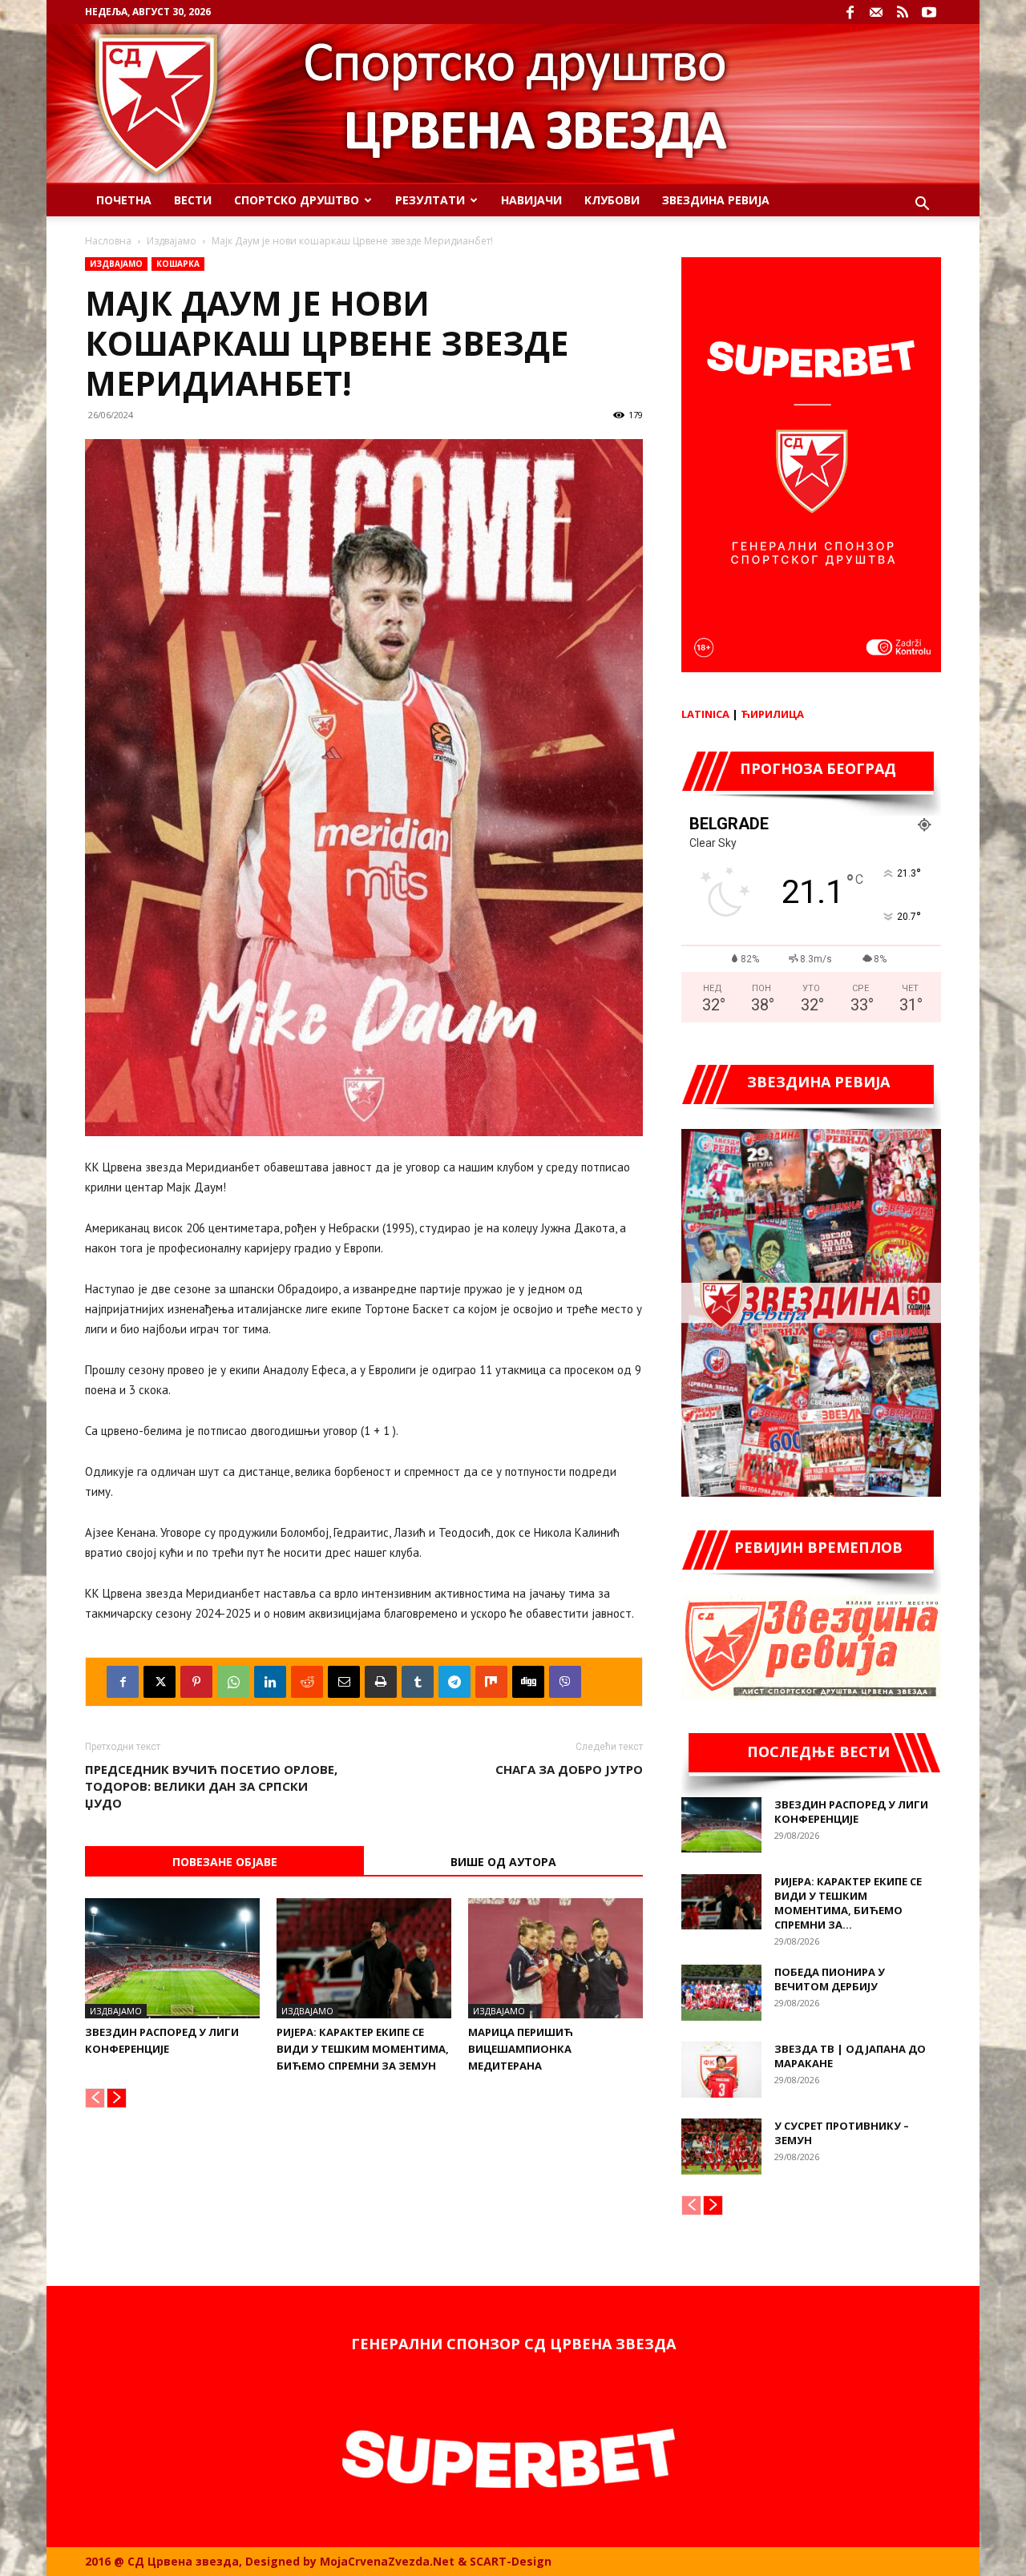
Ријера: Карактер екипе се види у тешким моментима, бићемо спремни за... (848, 1903)
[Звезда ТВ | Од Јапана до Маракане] (721, 2070)
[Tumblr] (418, 1682)
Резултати (430, 200)
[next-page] (117, 2098)
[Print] (381, 1682)
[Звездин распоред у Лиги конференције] (172, 1958)
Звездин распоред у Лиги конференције (851, 1812)
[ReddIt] (307, 1682)
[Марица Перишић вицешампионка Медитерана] (555, 1958)
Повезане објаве (225, 1862)
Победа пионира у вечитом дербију (830, 1979)
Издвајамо (172, 241)
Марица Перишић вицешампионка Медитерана (521, 2049)
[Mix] (491, 1682)
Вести (193, 200)
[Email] (344, 1682)
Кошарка (178, 264)
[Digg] (528, 1682)
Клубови (612, 200)
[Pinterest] (196, 1682)
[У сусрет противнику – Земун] (721, 2147)
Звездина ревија (716, 200)
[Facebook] (850, 12)
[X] (160, 1682)
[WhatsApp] (233, 1682)
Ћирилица (772, 714)
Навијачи (531, 200)
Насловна (108, 241)
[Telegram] (454, 1682)
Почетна (124, 200)
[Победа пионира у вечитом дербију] (721, 1993)
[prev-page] (95, 2098)
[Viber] (565, 1682)
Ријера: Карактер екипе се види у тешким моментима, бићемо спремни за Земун (363, 2049)
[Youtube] (929, 12)
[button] (922, 206)
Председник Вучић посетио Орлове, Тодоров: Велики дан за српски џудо (211, 1786)
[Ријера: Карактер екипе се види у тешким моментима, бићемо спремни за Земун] (364, 1958)
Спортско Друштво (297, 200)
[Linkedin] (270, 1682)
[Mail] (876, 12)
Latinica (705, 714)
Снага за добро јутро (569, 1769)
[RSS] (903, 12)
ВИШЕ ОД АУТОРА (503, 1862)
